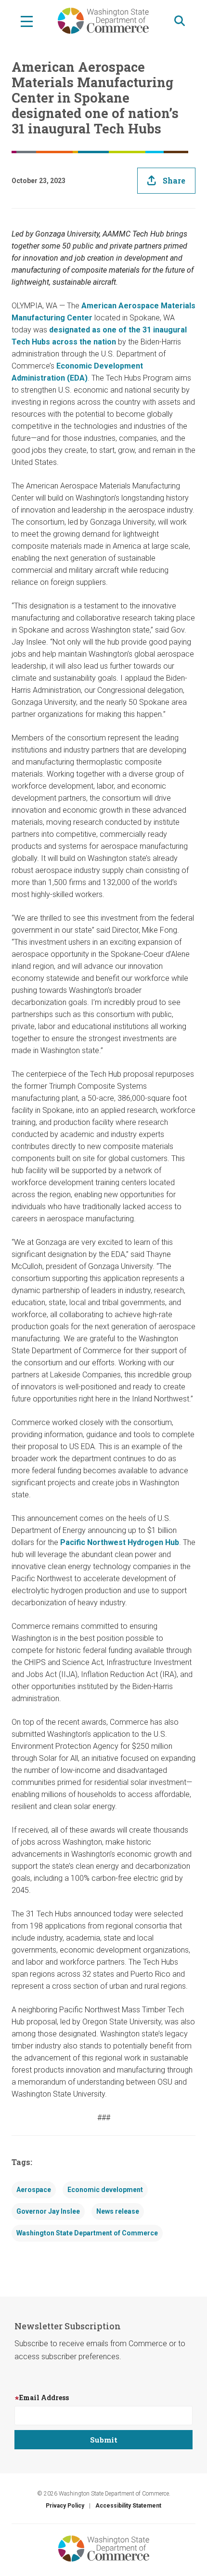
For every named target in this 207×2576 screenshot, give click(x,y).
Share (174, 180)
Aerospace (34, 2190)
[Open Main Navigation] (27, 21)
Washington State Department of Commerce (87, 2233)
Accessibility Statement (128, 2506)
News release (118, 2211)
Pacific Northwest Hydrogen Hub (120, 1542)
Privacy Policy (65, 2506)
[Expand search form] (180, 21)
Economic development (105, 2190)
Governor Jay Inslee (48, 2211)
